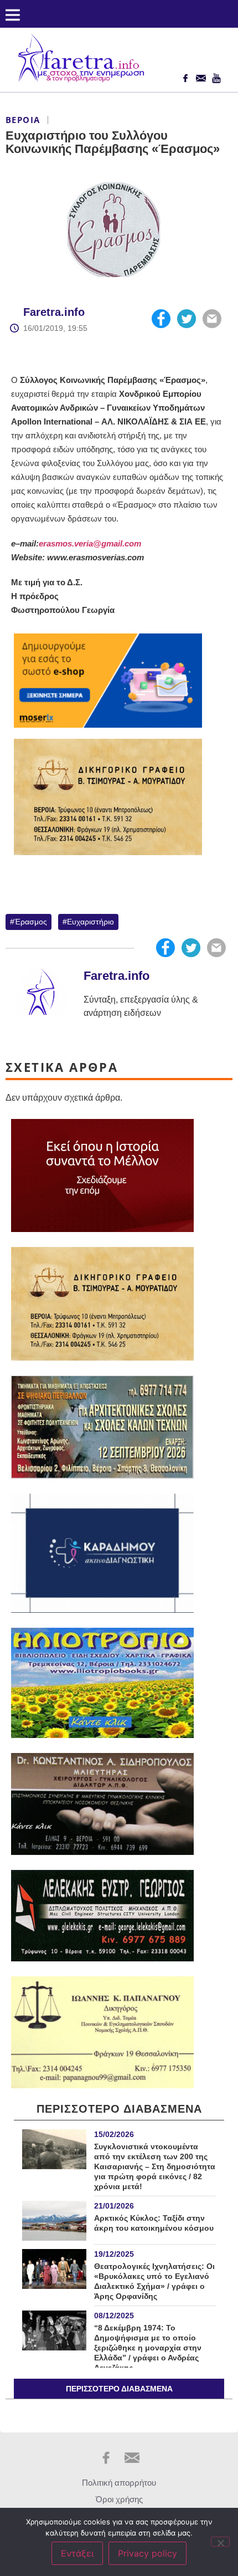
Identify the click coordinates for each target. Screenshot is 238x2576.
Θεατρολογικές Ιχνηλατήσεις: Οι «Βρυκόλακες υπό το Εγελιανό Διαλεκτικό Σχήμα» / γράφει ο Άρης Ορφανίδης (154, 2281)
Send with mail (212, 319)
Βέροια (23, 120)
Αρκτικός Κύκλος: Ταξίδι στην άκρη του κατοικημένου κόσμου (154, 2223)
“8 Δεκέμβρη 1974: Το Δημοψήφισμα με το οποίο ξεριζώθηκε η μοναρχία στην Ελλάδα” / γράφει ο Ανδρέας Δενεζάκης (148, 2348)
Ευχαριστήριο (90, 922)
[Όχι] (220, 2542)
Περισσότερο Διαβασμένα (119, 2389)
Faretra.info (54, 312)
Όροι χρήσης (119, 2499)
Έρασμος (31, 922)
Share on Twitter (187, 319)
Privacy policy (148, 2553)
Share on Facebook (161, 319)
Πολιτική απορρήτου (119, 2483)
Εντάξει (77, 2553)
